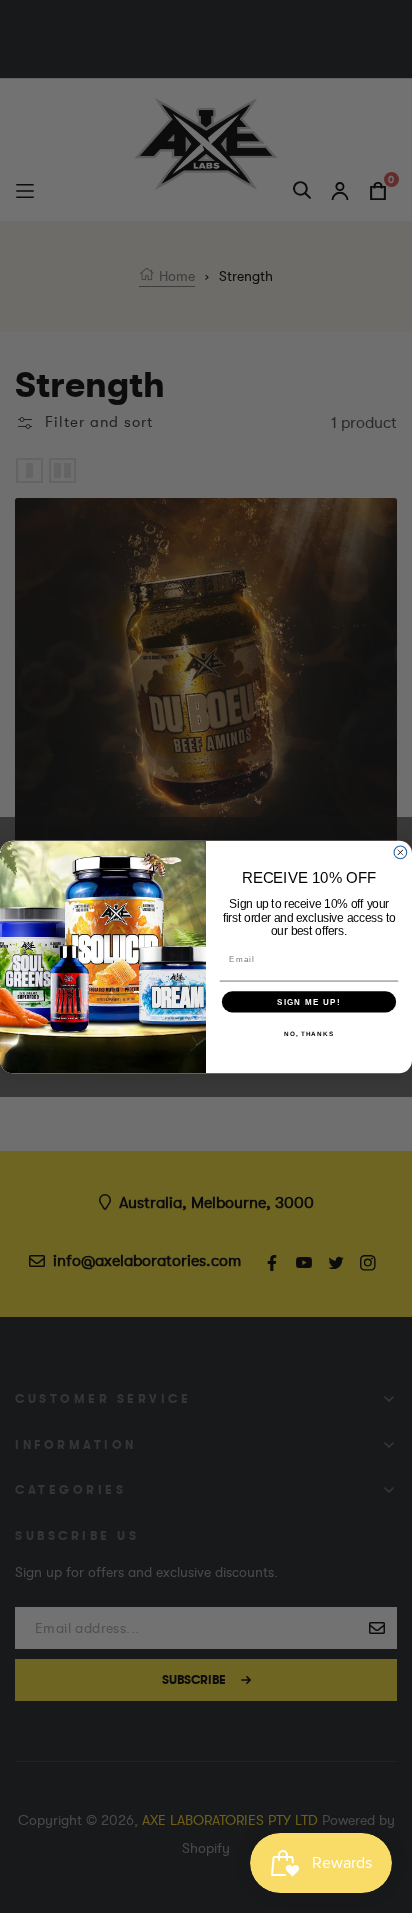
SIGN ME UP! (309, 1001)
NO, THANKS (309, 1033)
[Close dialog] (400, 852)
